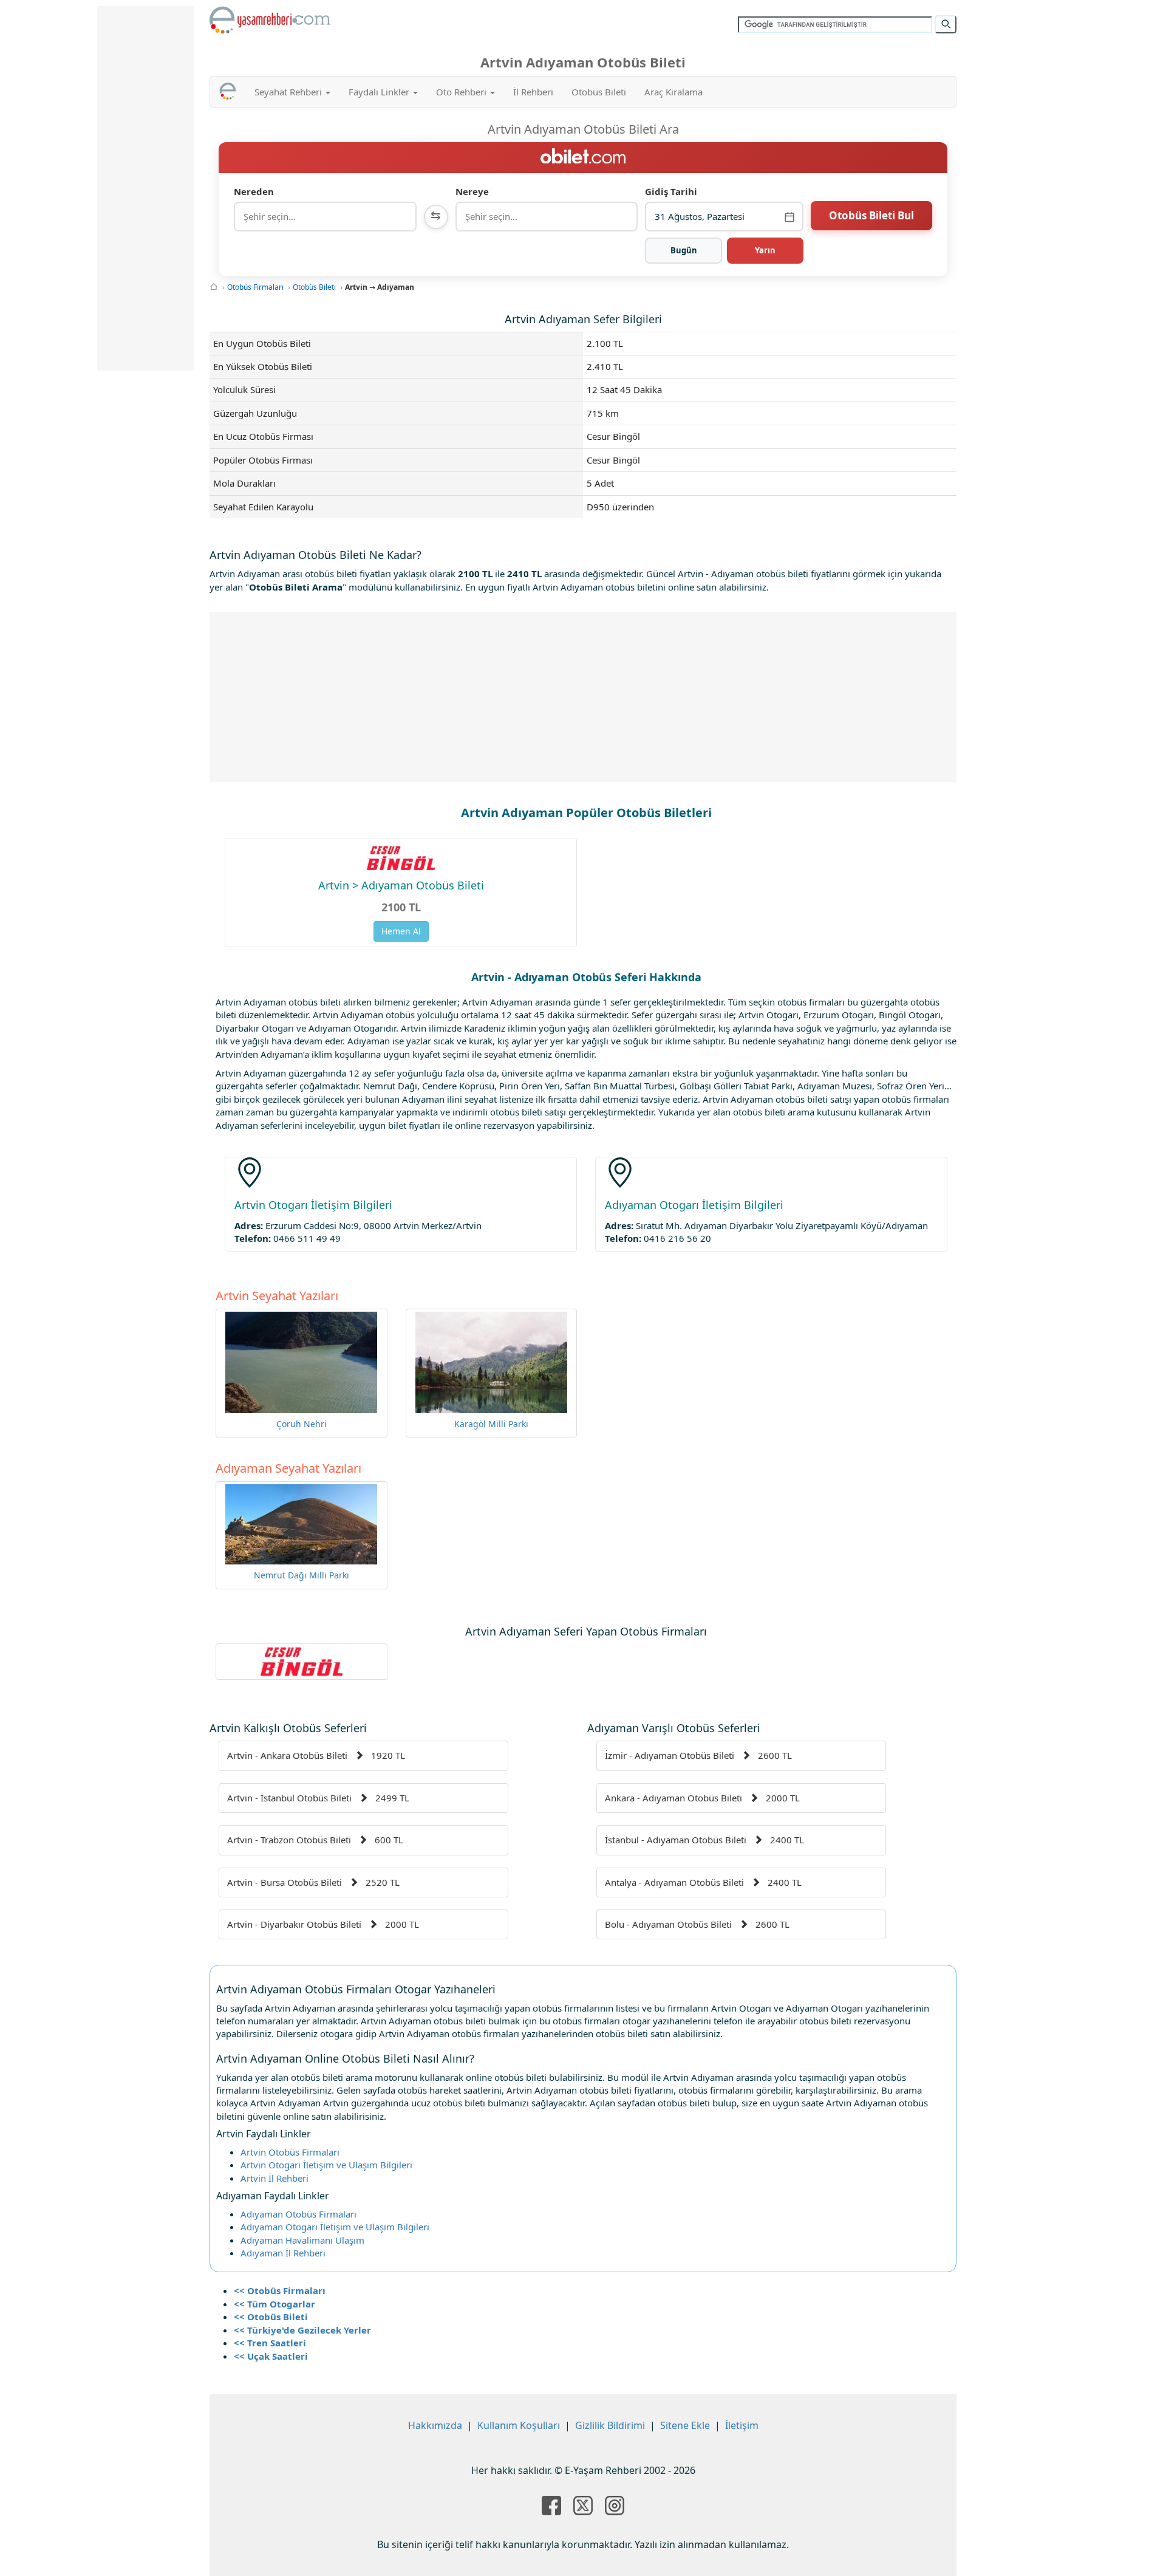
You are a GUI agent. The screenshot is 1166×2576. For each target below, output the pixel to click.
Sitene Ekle (685, 2425)
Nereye (472, 191)
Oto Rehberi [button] (462, 92)
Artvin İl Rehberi (274, 2178)
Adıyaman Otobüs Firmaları (298, 2214)
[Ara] (946, 24)
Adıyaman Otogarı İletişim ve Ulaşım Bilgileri (335, 2227)
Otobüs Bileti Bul (871, 215)
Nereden (254, 191)
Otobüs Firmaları (255, 287)
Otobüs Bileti (599, 92)
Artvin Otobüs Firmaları (290, 2152)
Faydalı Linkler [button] (380, 92)
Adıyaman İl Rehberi (283, 2253)
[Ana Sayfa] (214, 287)
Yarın (765, 250)
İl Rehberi (533, 92)
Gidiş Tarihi (671, 191)
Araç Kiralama (673, 92)
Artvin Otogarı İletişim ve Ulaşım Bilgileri (326, 2165)
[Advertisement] (583, 697)
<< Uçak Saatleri (271, 2356)
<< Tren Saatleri (270, 2343)
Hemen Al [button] (401, 931)
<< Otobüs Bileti (271, 2317)
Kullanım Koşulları (519, 2425)
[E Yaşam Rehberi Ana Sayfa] (270, 20)
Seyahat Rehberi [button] (289, 92)
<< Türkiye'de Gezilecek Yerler (302, 2330)
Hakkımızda (435, 2425)
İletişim (742, 2425)
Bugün (684, 250)
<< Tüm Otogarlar (274, 2304)
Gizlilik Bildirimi (610, 2425)
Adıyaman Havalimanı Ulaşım (302, 2240)
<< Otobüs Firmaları (280, 2290)
